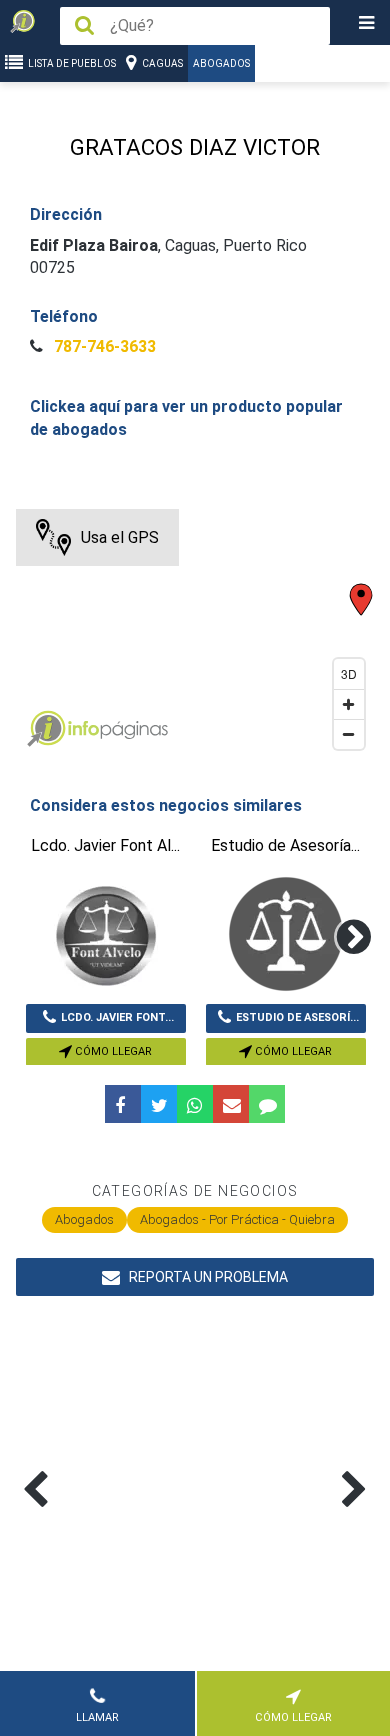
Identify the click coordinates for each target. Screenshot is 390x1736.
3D (349, 673)
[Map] (195, 634)
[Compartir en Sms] (267, 1104)
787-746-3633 (103, 346)
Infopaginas (46, 729)
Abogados (221, 63)
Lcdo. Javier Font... (117, 1017)
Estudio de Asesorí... (297, 1017)
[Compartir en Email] (231, 1104)
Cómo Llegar (112, 1051)
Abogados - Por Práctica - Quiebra (237, 1219)
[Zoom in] (349, 704)
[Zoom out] (349, 734)
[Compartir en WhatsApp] (195, 1104)
